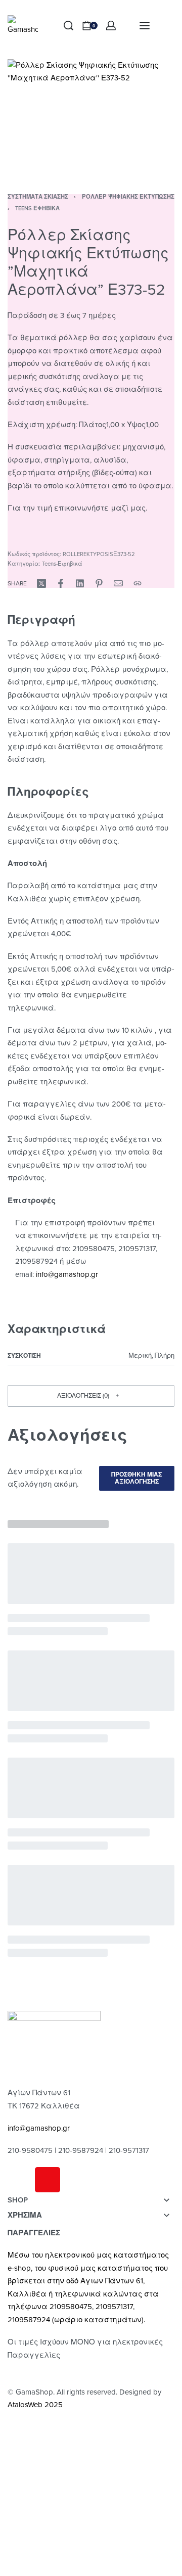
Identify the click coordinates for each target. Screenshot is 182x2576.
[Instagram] (48, 2180)
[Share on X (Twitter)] (41, 583)
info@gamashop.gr (39, 2128)
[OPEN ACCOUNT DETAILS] (111, 26)
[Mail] (118, 583)
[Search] (69, 26)
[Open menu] (145, 26)
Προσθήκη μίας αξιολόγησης (136, 1478)
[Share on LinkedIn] (80, 583)
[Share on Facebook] (61, 583)
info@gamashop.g (66, 1274)
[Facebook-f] (20, 2180)
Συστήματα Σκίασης (38, 197)
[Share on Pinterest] (99, 583)
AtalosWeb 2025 (35, 2405)
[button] (13, 530)
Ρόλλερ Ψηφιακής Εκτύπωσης (128, 197)
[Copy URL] (138, 583)
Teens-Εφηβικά (37, 209)
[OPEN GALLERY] (91, 114)
